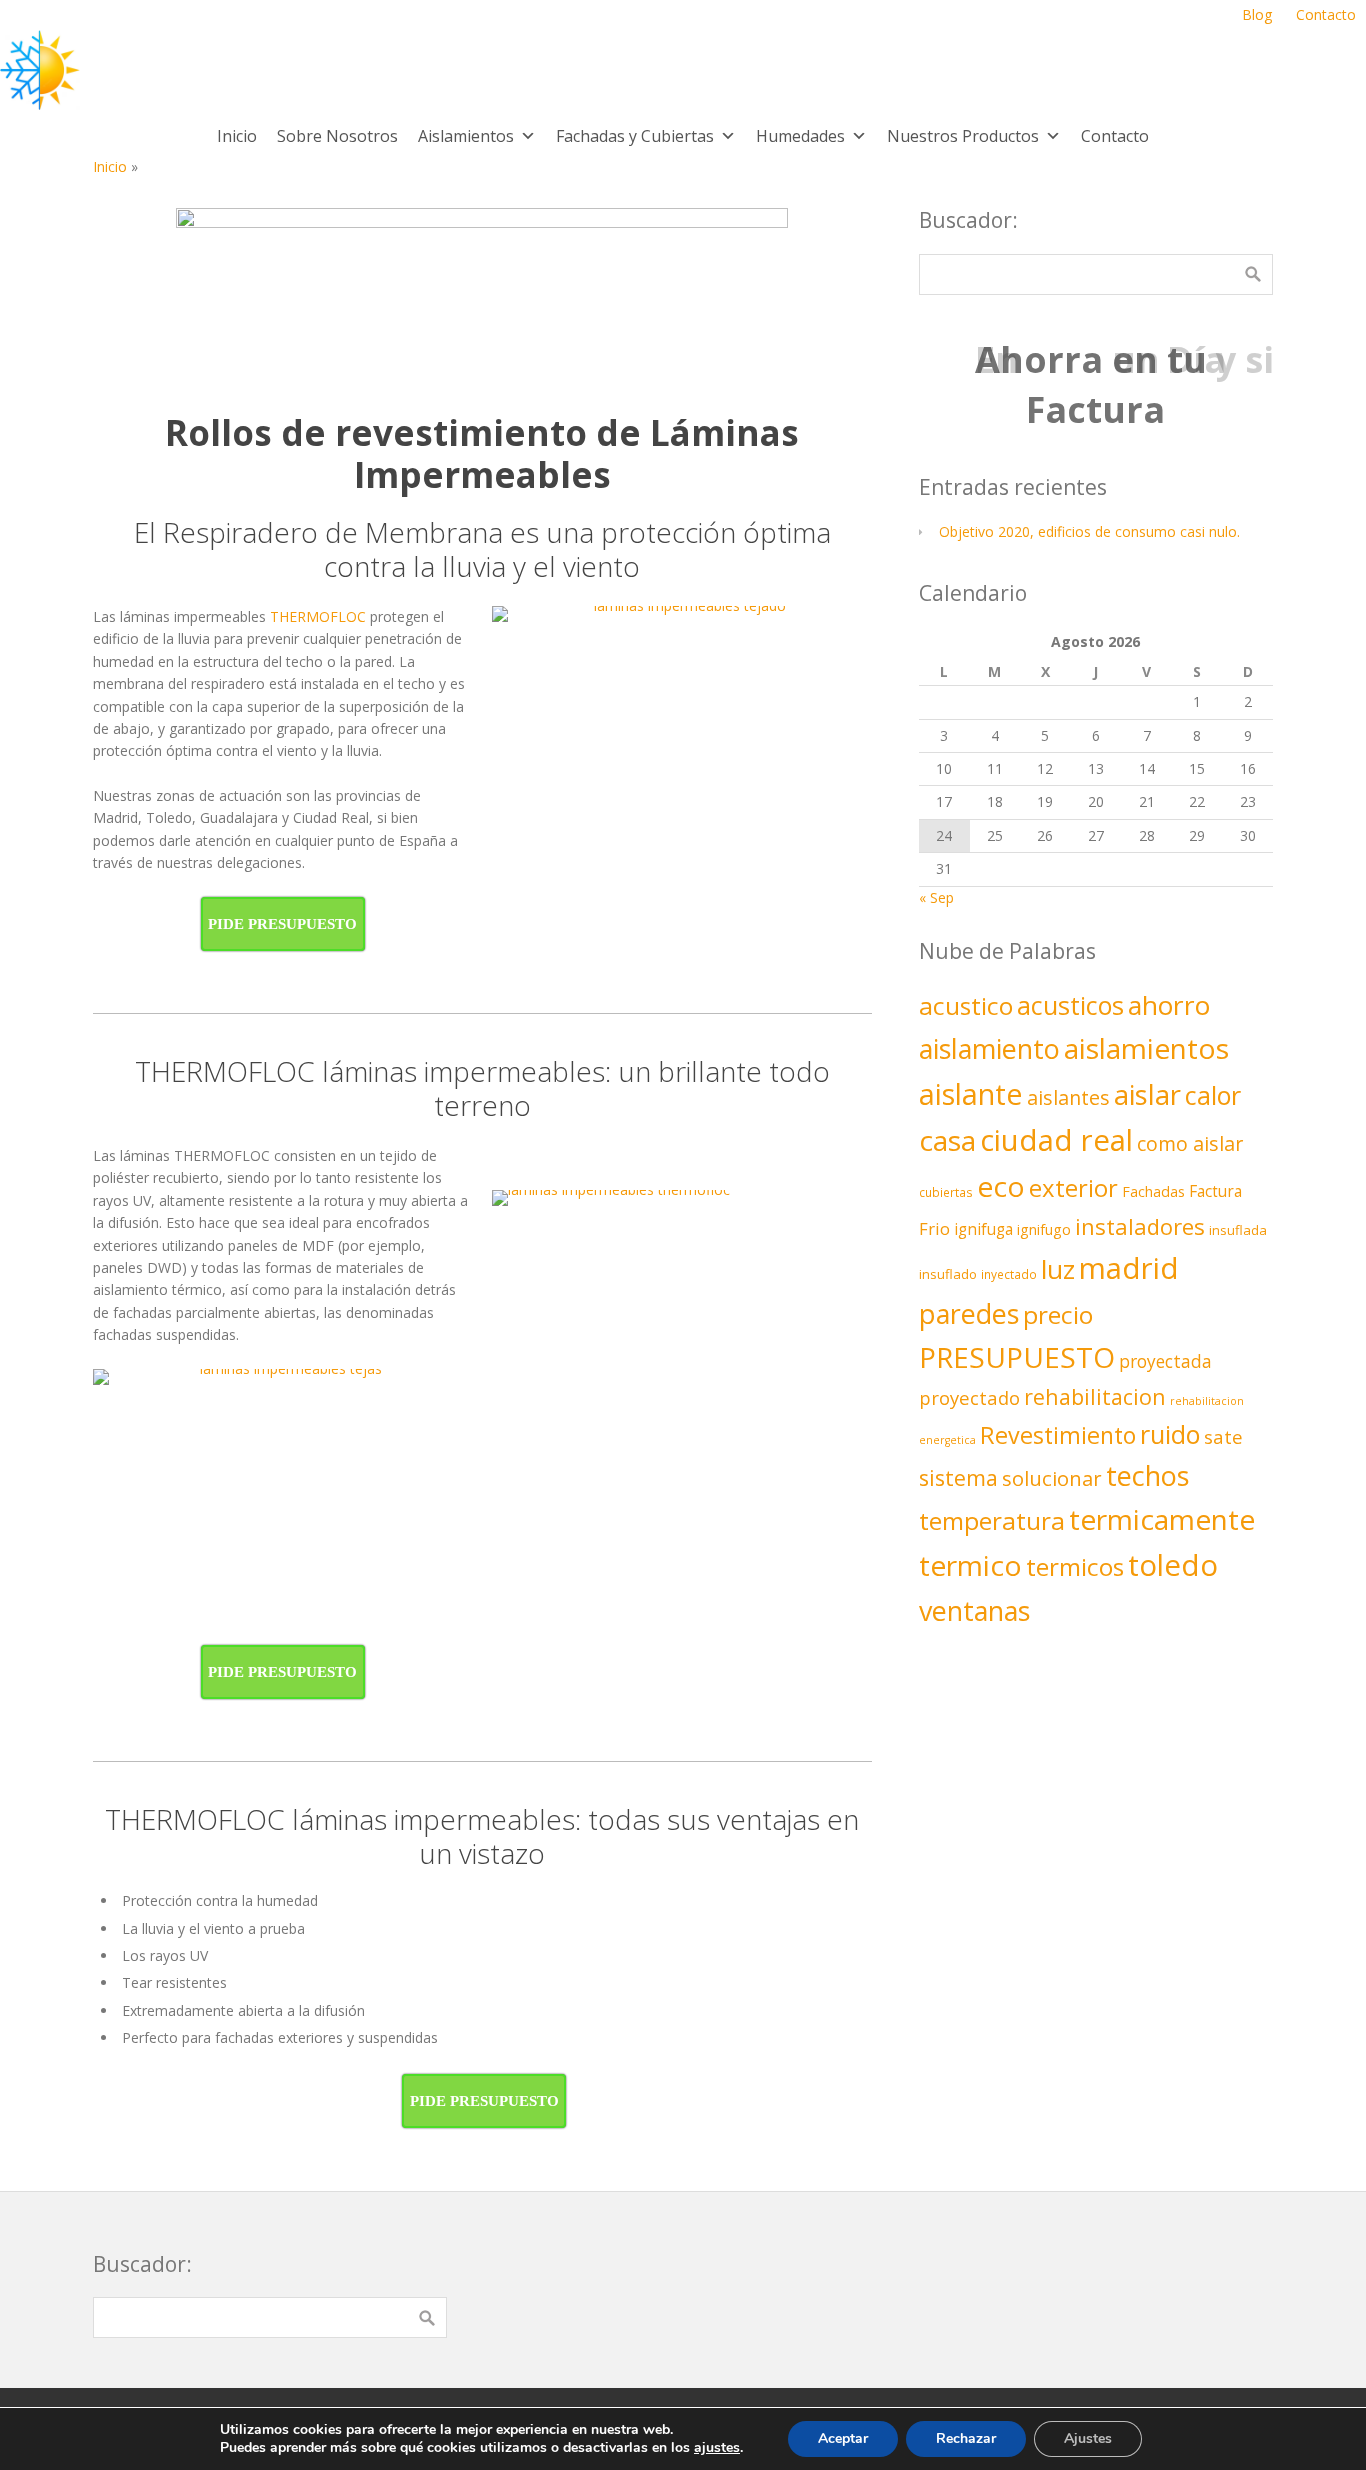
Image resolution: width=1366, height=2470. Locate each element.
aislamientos (1146, 1048)
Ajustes (1088, 2438)
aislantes (1068, 1097)
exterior (1073, 1187)
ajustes (717, 2448)
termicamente (1162, 1519)
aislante (971, 1093)
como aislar (1190, 1143)
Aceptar (843, 2438)
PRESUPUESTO (1017, 1357)
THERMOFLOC (318, 616)
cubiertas (946, 1192)
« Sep (936, 897)
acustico (966, 1005)
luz (1058, 1269)
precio (1058, 1314)
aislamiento (989, 1048)
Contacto (1115, 136)
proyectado (969, 1397)
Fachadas (1153, 1191)
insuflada (1238, 1230)
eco (1001, 1186)
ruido (1170, 1434)
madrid (1129, 1268)
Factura (1215, 1191)
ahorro (1169, 1005)
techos (1147, 1475)
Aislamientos (466, 136)
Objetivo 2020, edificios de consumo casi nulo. (1089, 531)
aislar (1147, 1094)
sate (1223, 1436)
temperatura (992, 1520)
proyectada (1165, 1361)
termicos (1075, 1566)
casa (947, 1140)
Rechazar (966, 2438)
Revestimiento (1058, 1435)
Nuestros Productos (963, 136)
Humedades (800, 136)
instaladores (1140, 1226)
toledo (1173, 1565)
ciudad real (1056, 1140)
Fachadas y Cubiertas (635, 136)
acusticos (1070, 1005)
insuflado (948, 1274)
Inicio (237, 136)
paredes (969, 1313)
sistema (958, 1477)
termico (970, 1565)
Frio (934, 1228)
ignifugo (1044, 1229)
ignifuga (983, 1229)
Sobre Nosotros (337, 136)
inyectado (1009, 1274)
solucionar (1052, 1478)
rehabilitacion (1095, 1396)
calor (1213, 1095)
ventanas (974, 1610)
